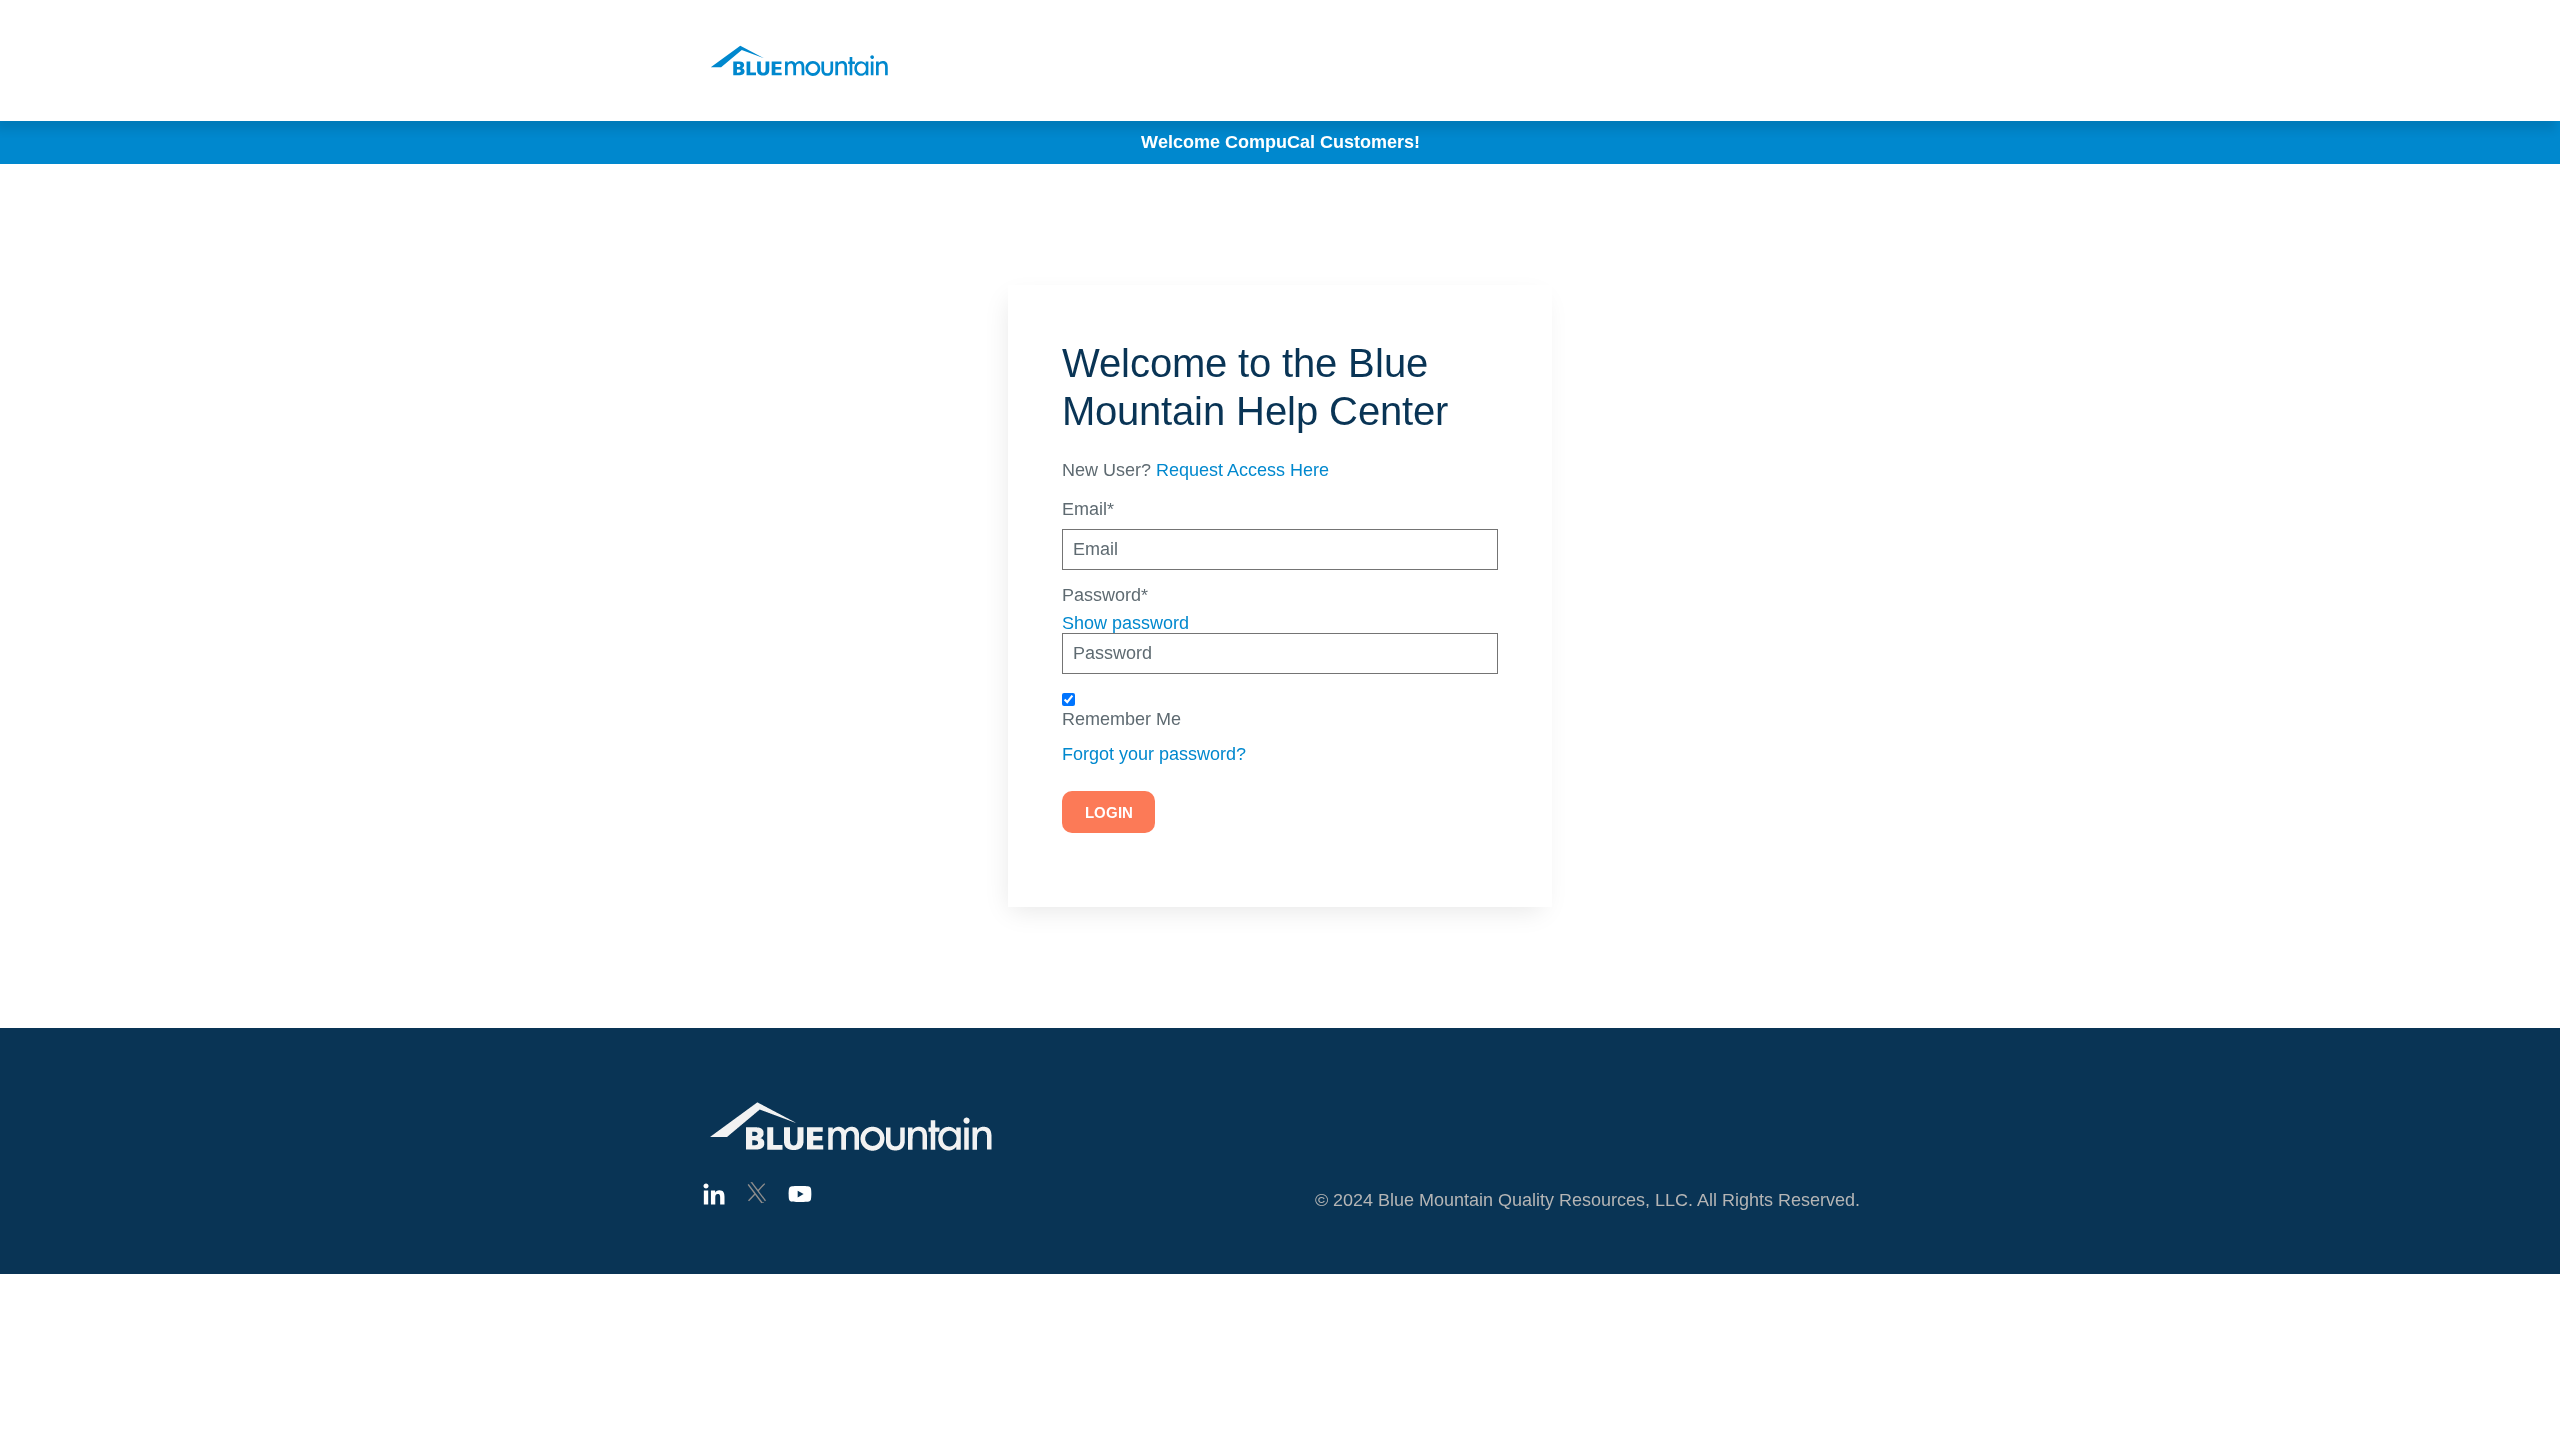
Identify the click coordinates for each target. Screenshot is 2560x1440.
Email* (1088, 509)
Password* (1105, 595)
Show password (1125, 623)
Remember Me (1121, 719)
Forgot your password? (1154, 754)
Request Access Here (1242, 470)
